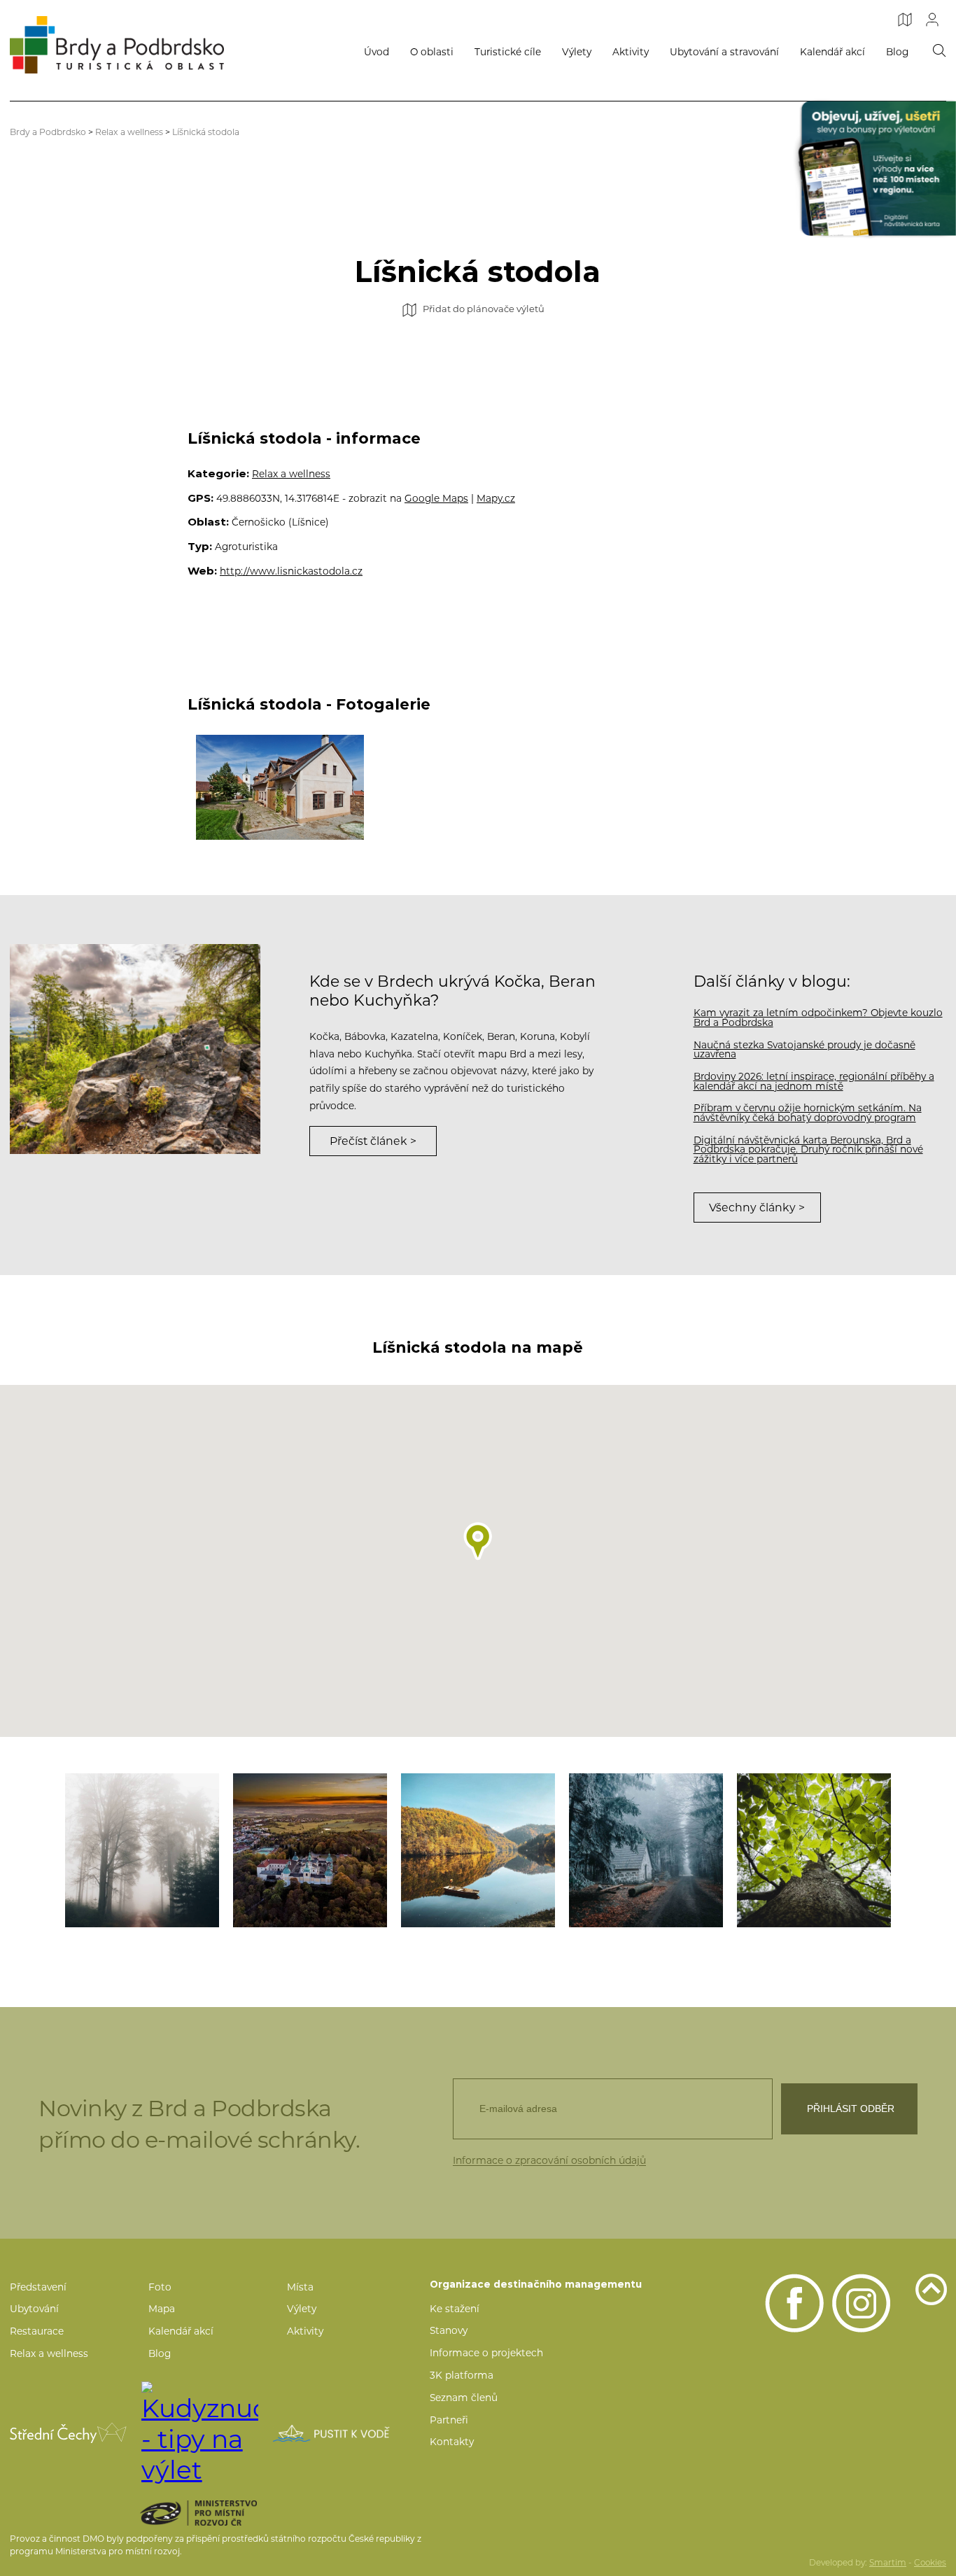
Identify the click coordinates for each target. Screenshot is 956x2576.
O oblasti (432, 52)
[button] (478, 1541)
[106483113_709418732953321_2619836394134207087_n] (814, 1850)
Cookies (930, 2563)
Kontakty (452, 2442)
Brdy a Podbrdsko (48, 132)
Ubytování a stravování (724, 52)
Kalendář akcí (832, 52)
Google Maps (436, 498)
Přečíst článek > (373, 1141)
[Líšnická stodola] (280, 787)
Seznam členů (464, 2398)
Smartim (888, 2563)
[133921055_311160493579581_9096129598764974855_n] (142, 1850)
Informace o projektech (486, 2353)
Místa (300, 2287)
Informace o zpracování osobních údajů (549, 2160)
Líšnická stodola (206, 132)
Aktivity (631, 52)
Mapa (162, 2309)
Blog (897, 52)
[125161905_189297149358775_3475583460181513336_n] (478, 1850)
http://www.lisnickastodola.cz (291, 571)
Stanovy (449, 2330)
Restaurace (37, 2331)
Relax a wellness (129, 132)
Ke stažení (455, 2309)
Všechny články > (757, 1208)
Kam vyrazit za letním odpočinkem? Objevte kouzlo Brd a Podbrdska (818, 1018)
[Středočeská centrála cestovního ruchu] (68, 2433)
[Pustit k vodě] (331, 2433)
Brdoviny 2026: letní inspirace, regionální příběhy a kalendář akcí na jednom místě (814, 1081)
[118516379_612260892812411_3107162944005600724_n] (310, 1850)
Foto (160, 2287)
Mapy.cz (496, 498)
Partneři (449, 2420)
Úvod (377, 52)
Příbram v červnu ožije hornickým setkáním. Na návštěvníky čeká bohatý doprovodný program (808, 1113)
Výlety (577, 52)
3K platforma (462, 2375)
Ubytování (34, 2309)
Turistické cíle (508, 52)
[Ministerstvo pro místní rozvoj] (219, 2513)
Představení (38, 2287)
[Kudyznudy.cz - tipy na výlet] (200, 2433)
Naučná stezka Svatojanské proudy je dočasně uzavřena (804, 1050)
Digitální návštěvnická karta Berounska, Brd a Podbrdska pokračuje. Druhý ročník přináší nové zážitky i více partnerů (808, 1149)
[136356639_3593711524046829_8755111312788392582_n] (646, 1850)
